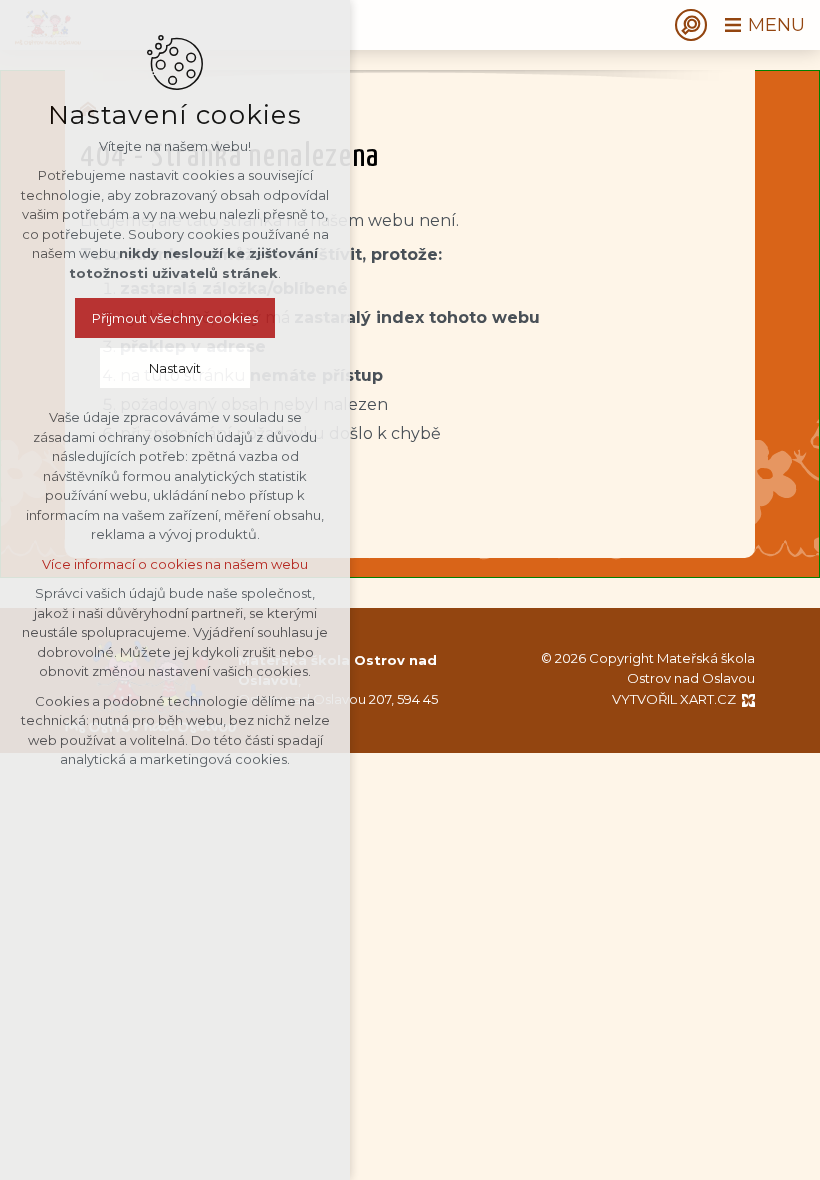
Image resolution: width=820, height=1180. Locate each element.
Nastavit (175, 368)
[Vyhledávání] (691, 25)
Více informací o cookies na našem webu (175, 564)
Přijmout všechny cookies (175, 318)
